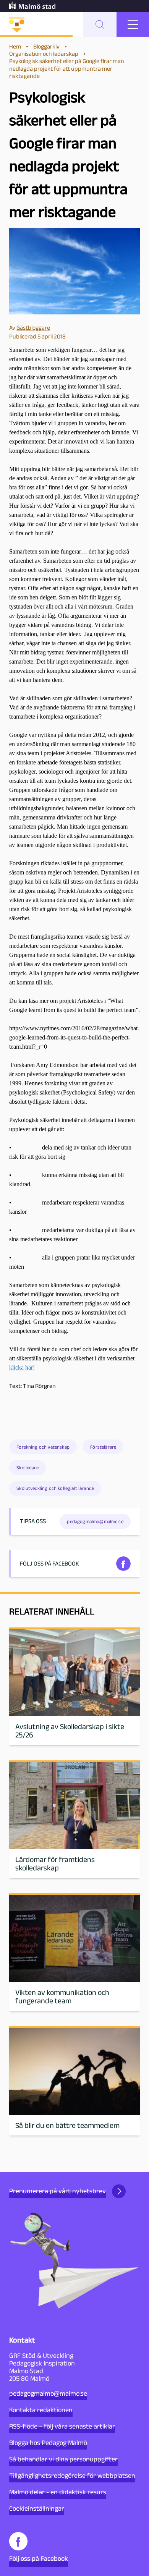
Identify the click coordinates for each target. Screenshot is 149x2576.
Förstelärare (103, 1447)
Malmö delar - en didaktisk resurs (58, 2492)
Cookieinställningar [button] (37, 2508)
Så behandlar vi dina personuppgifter (63, 2459)
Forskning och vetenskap (43, 1447)
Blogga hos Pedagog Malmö (48, 2443)
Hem (15, 46)
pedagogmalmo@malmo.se (48, 2393)
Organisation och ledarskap (44, 54)
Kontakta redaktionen (41, 2410)
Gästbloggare (33, 328)
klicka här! (22, 1367)
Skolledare (28, 1468)
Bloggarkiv (46, 46)
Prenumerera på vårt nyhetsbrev (57, 2191)
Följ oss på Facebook (39, 2558)
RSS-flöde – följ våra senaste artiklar (62, 2426)
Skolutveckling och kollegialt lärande (55, 1488)
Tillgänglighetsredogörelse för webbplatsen (72, 2476)
